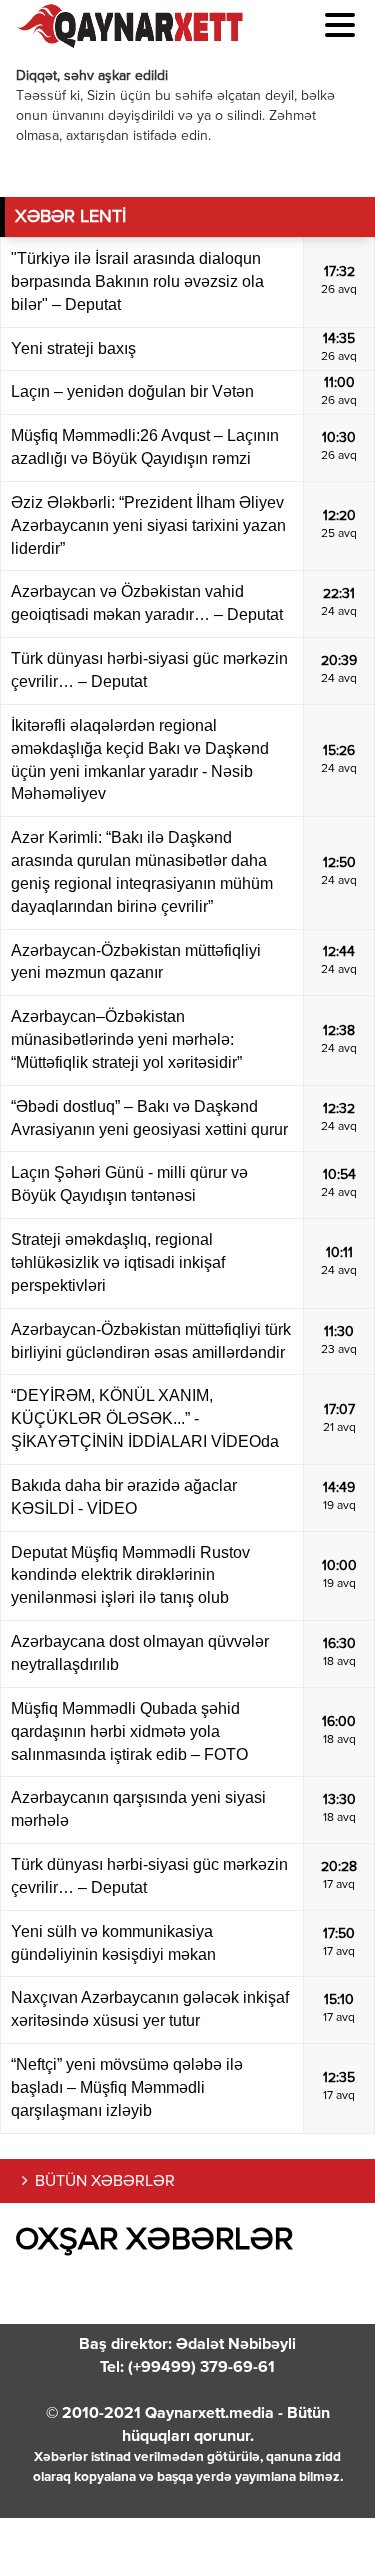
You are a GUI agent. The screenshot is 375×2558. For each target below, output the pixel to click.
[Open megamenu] (340, 25)
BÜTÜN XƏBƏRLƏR (105, 2182)
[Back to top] (319, 2502)
